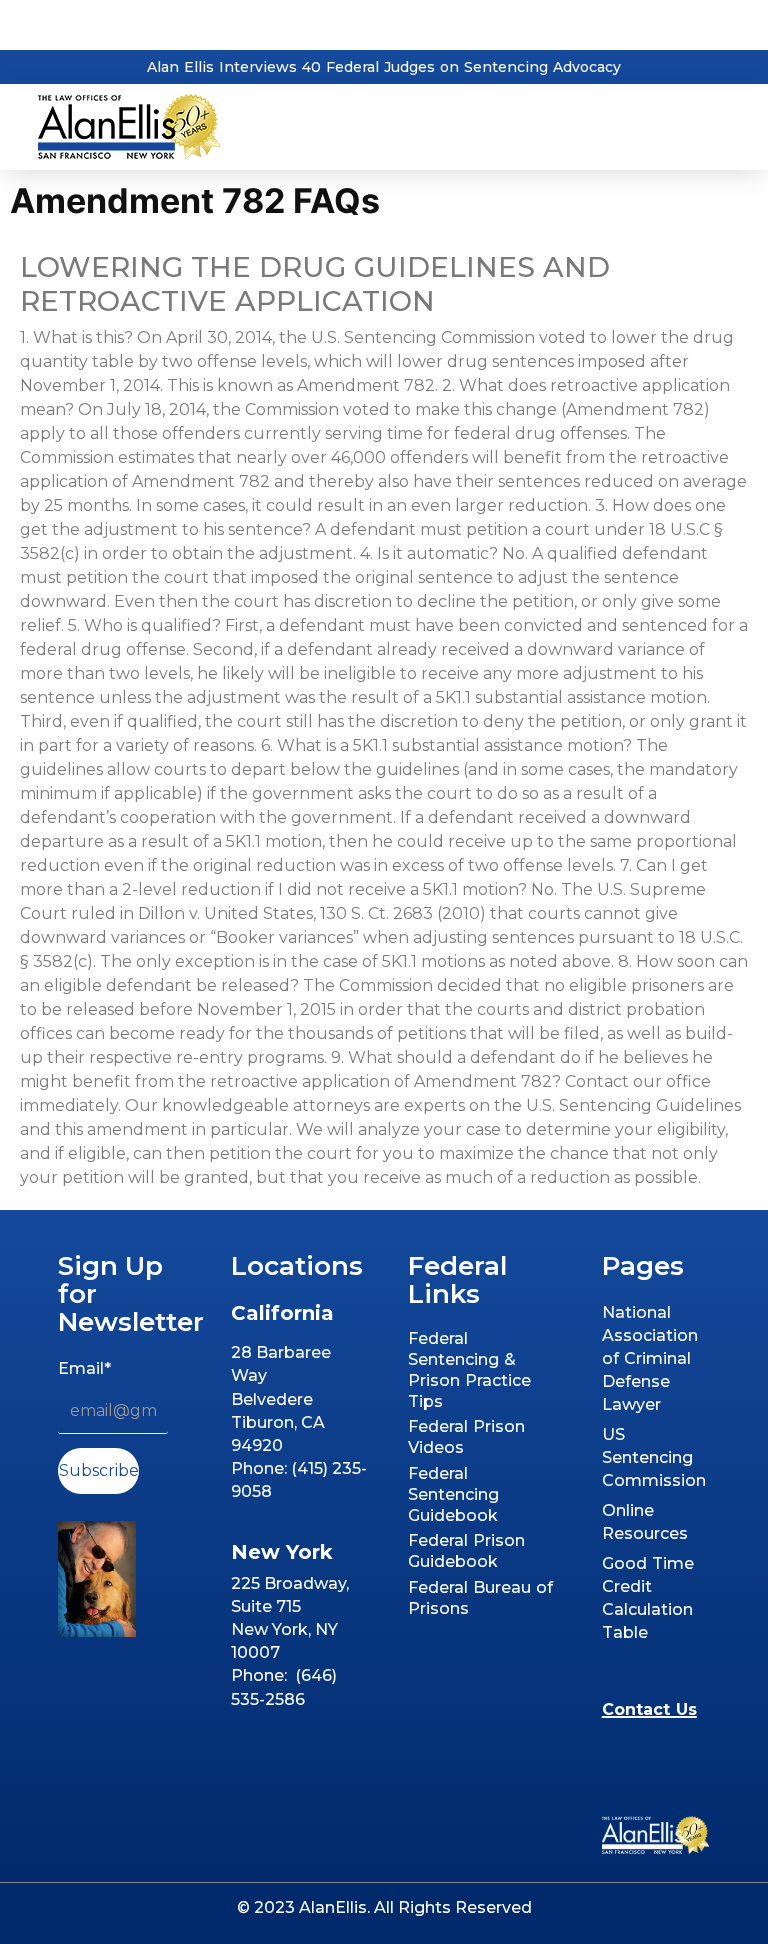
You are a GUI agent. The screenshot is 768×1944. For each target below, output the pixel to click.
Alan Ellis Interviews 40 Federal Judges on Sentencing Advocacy (384, 67)
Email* (84, 1368)
